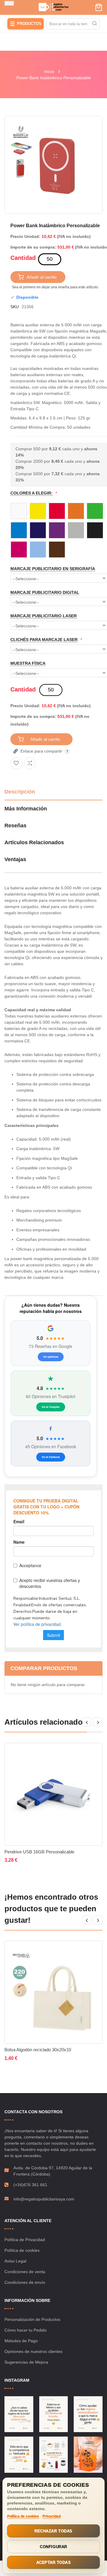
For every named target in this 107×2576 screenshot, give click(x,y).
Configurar (53, 2547)
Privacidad (52, 2516)
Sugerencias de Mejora (26, 2362)
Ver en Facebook (51, 1457)
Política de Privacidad (25, 2240)
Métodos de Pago (21, 2341)
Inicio (49, 71)
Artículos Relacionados (34, 842)
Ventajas (15, 859)
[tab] (53, 794)
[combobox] (73, 24)
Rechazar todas (53, 2531)
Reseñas (15, 826)
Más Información (26, 809)
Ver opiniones (51, 1357)
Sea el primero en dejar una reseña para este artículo (55, 287)
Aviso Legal (15, 2261)
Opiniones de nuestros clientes (33, 2351)
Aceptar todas (54, 2563)
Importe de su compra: (33, 247)
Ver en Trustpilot (51, 1407)
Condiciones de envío (25, 2282)
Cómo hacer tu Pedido (26, 2330)
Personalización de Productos (32, 2319)
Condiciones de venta (25, 2272)
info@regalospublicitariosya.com (44, 2199)
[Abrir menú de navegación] (9, 3)
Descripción (20, 792)
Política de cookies (22, 2250)
